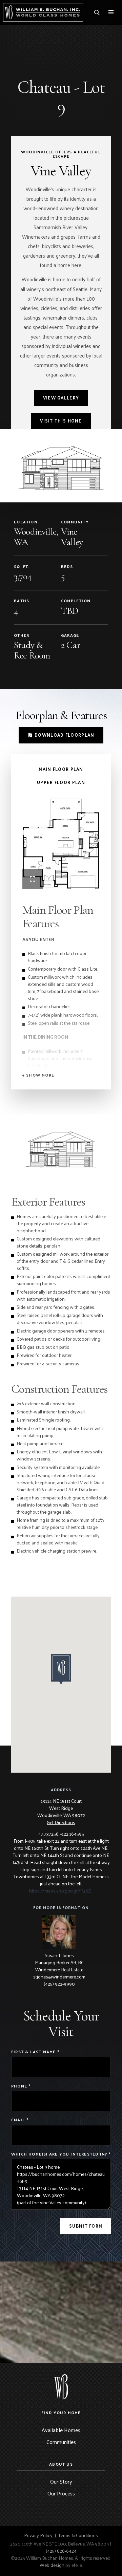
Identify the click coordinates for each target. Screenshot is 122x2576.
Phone (21, 2086)
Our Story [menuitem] (61, 2481)
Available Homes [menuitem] (61, 2430)
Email (20, 2120)
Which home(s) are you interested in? (61, 2154)
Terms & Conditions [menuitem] (78, 2535)
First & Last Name (35, 2052)
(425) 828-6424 (61, 2551)
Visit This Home (61, 421)
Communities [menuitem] (61, 2442)
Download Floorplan (64, 735)
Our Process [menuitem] (61, 2493)
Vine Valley (72, 537)
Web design (52, 2565)
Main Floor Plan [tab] (61, 769)
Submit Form (86, 2226)
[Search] (97, 13)
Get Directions (61, 1822)
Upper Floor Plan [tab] (61, 783)
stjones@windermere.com (59, 1977)
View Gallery (61, 398)
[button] (38, 1075)
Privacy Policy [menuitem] (38, 2535)
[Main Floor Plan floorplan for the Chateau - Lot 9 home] (61, 844)
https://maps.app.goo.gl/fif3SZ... (61, 1891)
